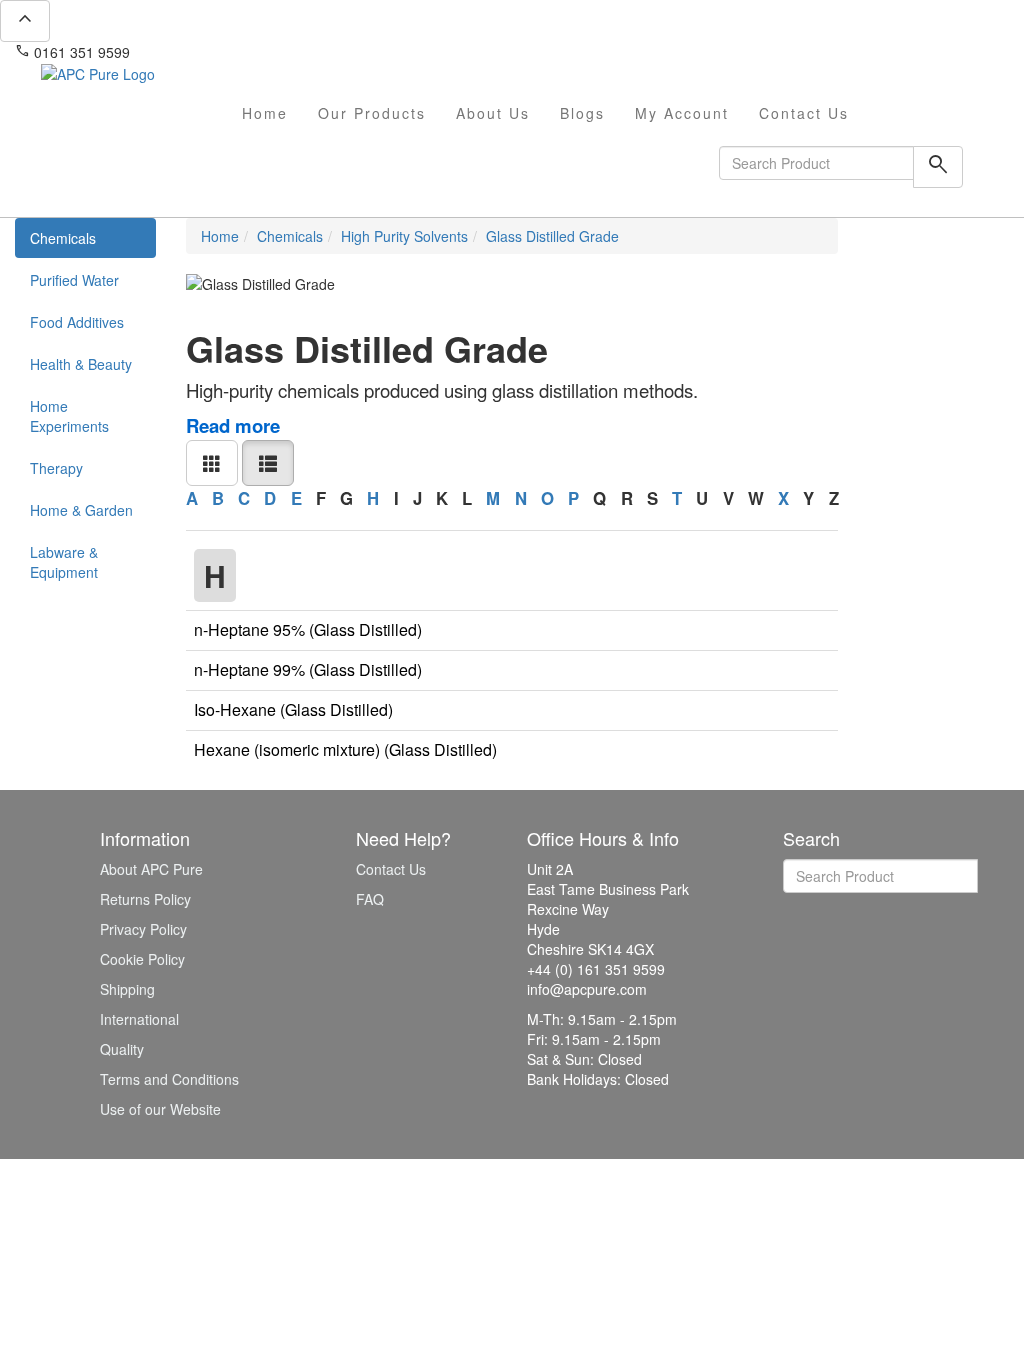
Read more (233, 426)
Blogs (582, 113)
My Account (682, 113)
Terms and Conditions (169, 1079)
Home (265, 113)
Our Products (372, 113)
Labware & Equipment (64, 562)
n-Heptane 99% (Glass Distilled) (308, 669)
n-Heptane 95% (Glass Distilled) (308, 629)
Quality (122, 1049)
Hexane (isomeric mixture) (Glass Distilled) (345, 749)
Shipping (127, 989)
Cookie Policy (142, 959)
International (139, 1019)
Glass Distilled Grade (552, 236)
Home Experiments (69, 416)
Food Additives (77, 322)
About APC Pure (151, 869)
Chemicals (63, 238)
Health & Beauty (81, 364)
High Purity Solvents (404, 236)
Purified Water (74, 280)
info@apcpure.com (203, 52)
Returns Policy (145, 899)
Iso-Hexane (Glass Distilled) (293, 709)
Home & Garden (81, 510)
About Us (493, 113)
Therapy (56, 468)
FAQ (370, 899)
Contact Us (804, 113)
